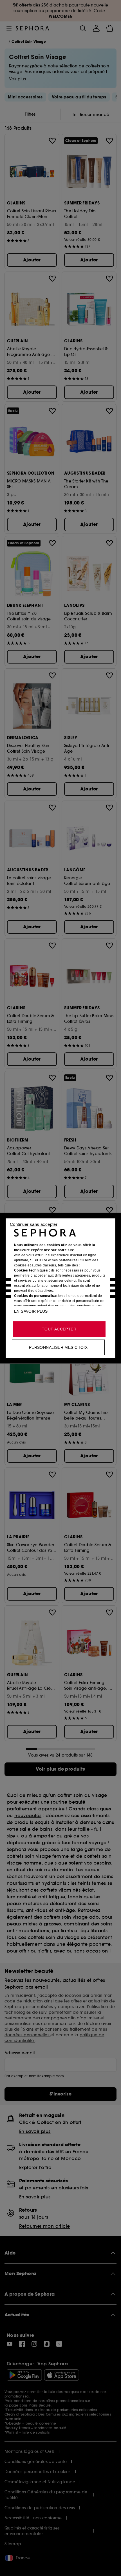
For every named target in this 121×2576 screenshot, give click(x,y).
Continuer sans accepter (34, 1224)
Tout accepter (59, 1329)
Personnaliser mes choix (58, 1347)
